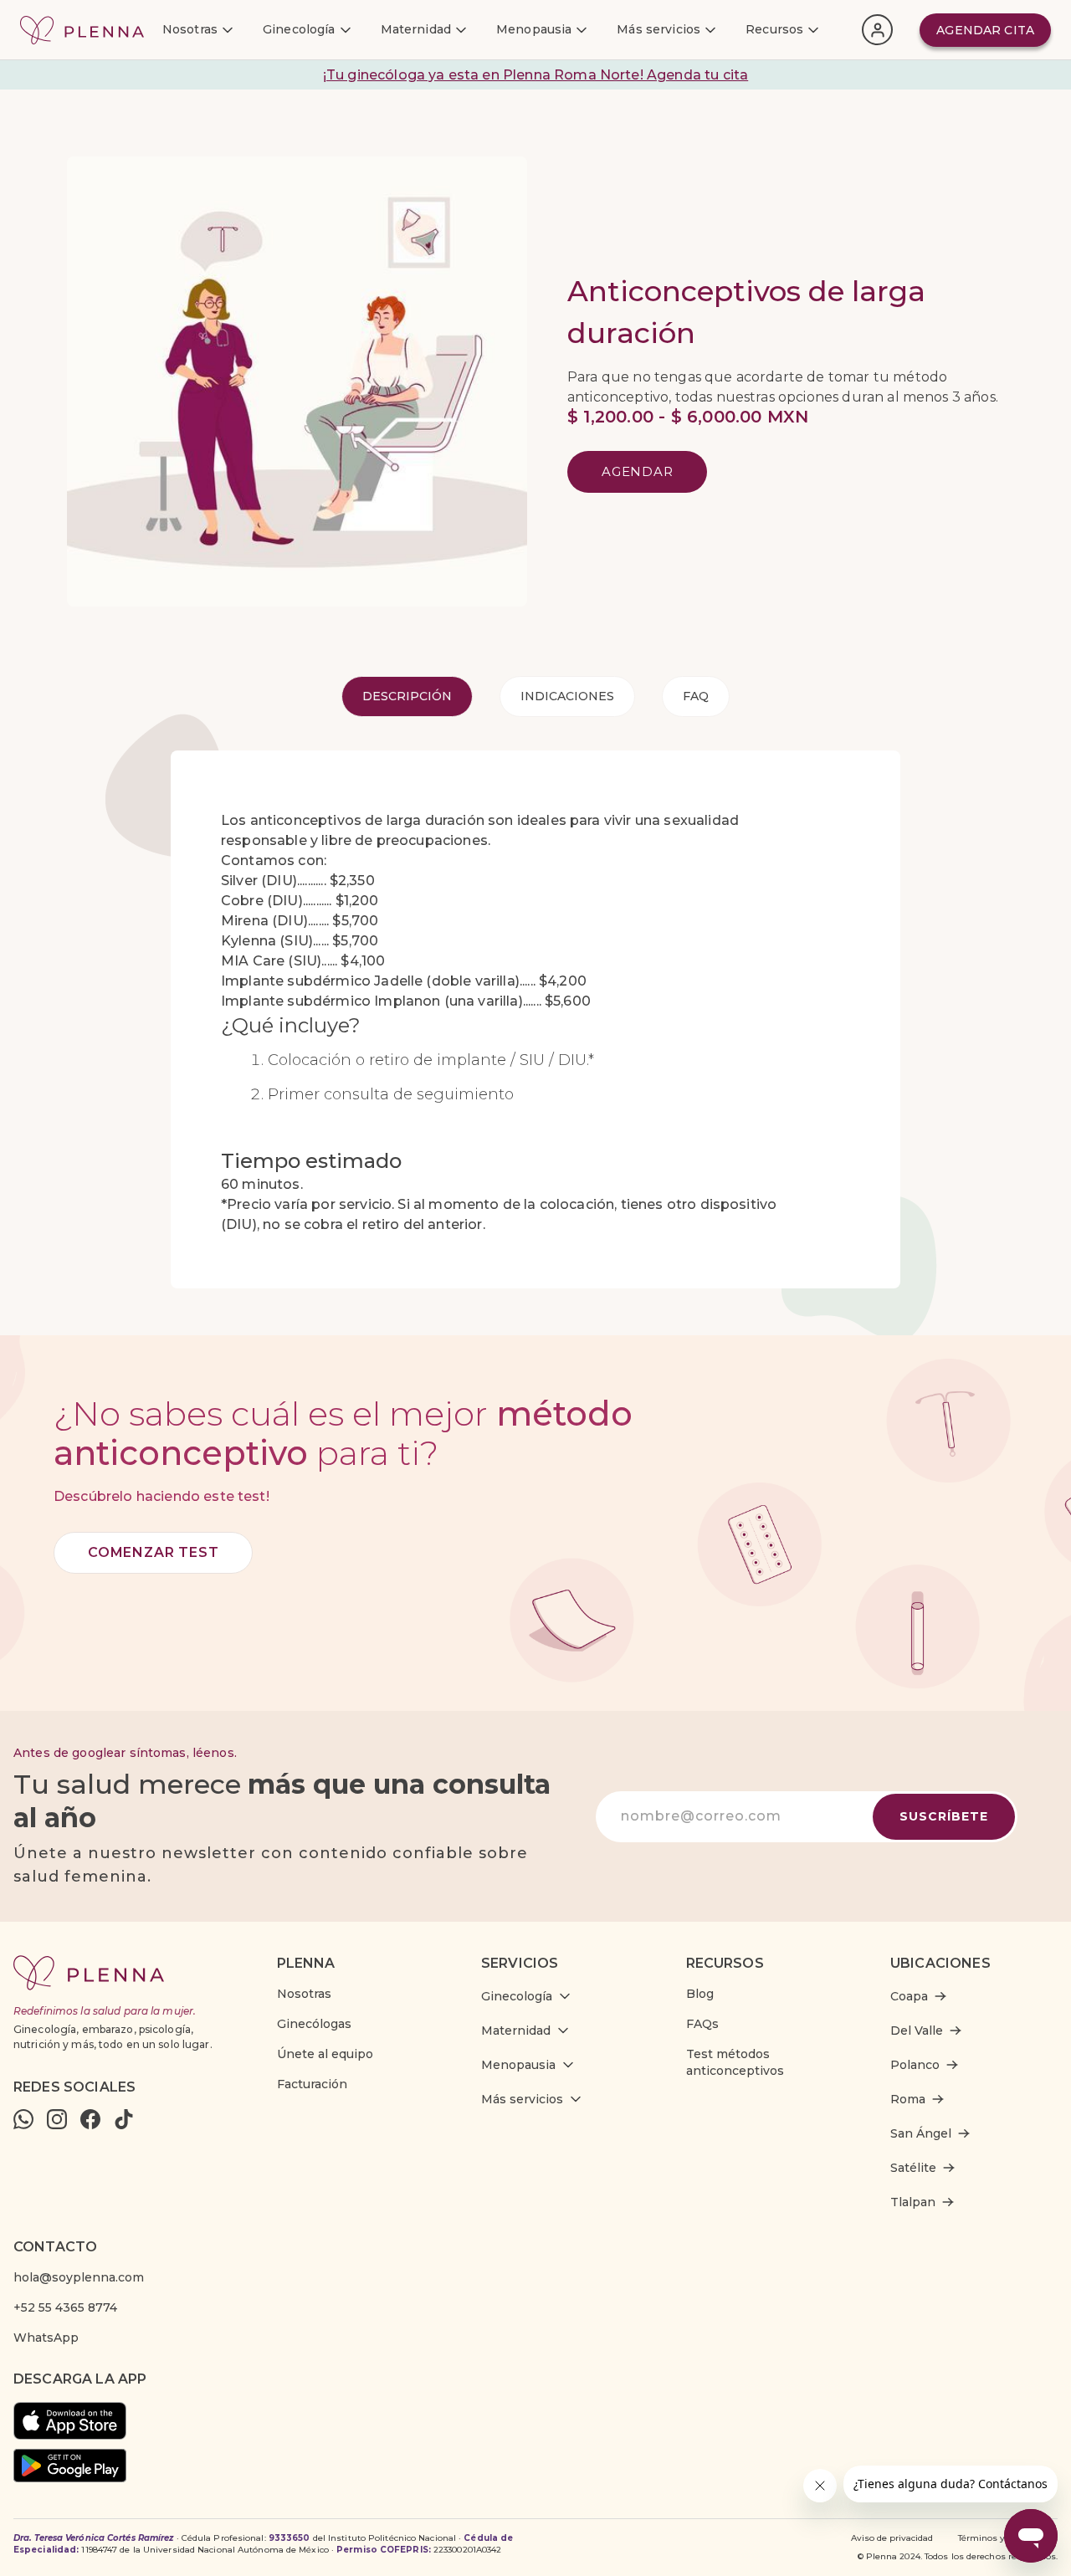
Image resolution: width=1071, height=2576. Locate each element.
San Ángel (921, 2133)
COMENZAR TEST (153, 1552)
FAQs (702, 2024)
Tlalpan (913, 2202)
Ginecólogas (314, 2024)
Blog (700, 1994)
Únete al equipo (325, 2054)
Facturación (312, 2084)
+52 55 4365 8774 (65, 2307)
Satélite (913, 2168)
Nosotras (304, 1994)
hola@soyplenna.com (79, 2277)
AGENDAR (637, 471)
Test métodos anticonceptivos (735, 2062)
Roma (908, 2099)
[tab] (407, 696)
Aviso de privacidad (892, 2538)
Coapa (909, 1996)
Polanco (915, 2065)
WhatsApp (46, 2338)
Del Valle (917, 2031)
